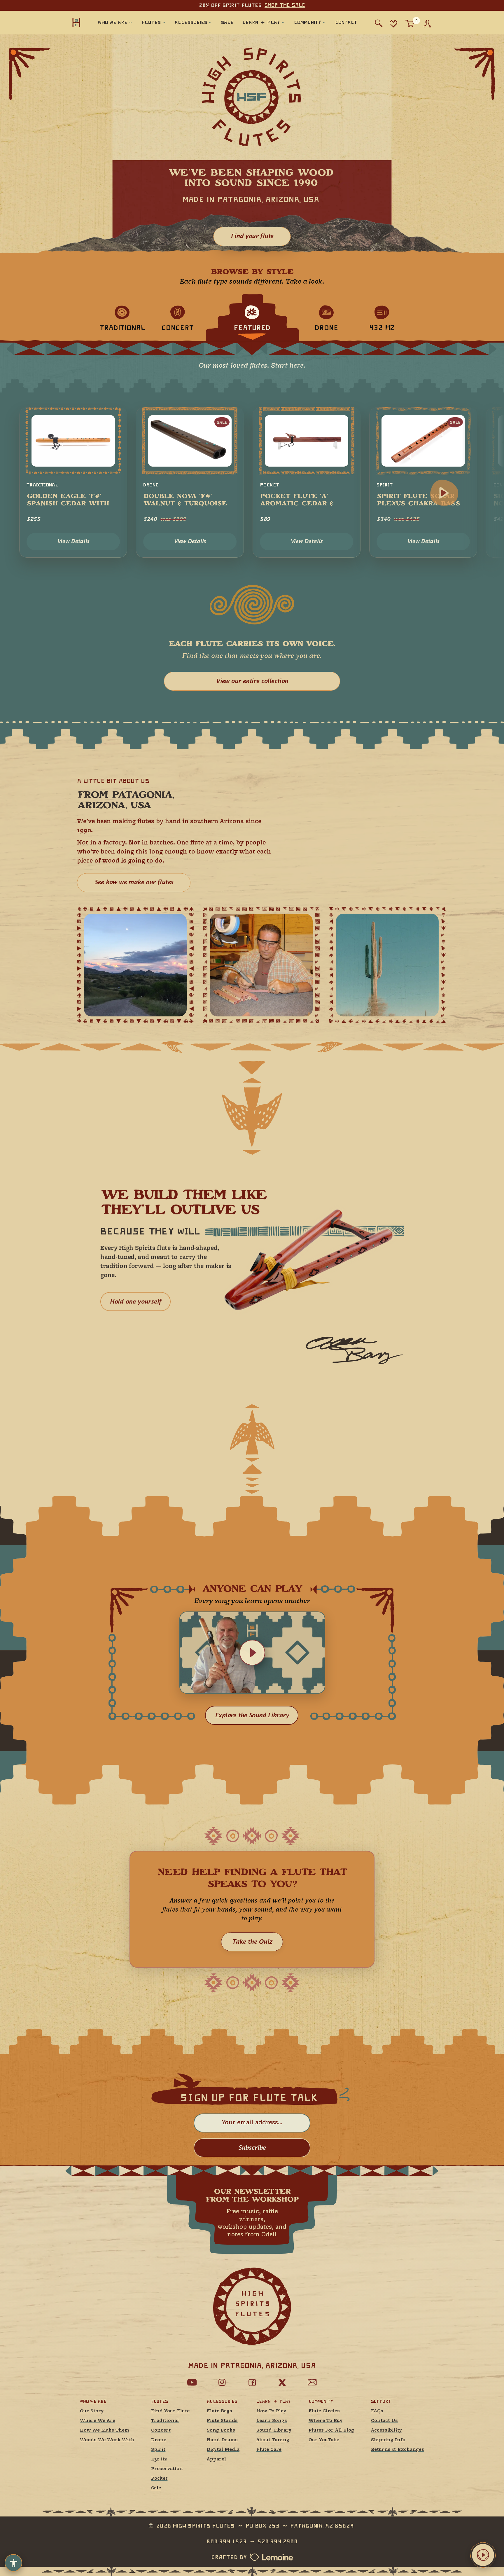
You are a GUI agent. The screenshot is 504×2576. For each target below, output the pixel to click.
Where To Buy (325, 2421)
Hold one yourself (135, 1302)
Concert (161, 2431)
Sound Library (274, 2431)
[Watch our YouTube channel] (192, 2383)
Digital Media (223, 2450)
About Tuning (273, 2440)
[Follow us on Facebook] (252, 2383)
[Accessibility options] (13, 2563)
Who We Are (93, 2401)
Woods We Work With (107, 2440)
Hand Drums (222, 2440)
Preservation (167, 2469)
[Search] (379, 23)
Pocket (159, 2479)
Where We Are (98, 2421)
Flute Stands (222, 2421)
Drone (159, 2440)
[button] (252, 1653)
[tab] (122, 318)
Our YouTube (324, 2440)
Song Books (221, 2431)
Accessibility (386, 2431)
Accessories (222, 2401)
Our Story (92, 2411)
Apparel (216, 2459)
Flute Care (269, 2450)
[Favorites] (393, 23)
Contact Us (384, 2421)
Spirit (158, 2450)
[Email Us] (312, 2383)
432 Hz (159, 2459)
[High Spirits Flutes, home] (76, 22)
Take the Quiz (252, 1942)
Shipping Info (388, 2440)
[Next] (444, 493)
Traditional (165, 2421)
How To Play (271, 2411)
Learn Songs (272, 2421)
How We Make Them (105, 2431)
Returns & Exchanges (398, 2450)
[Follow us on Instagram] (222, 2383)
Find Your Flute (170, 2411)
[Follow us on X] (282, 2383)
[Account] (427, 24)
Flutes (159, 2401)
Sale (156, 2488)
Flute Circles (324, 2411)
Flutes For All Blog (331, 2431)
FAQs (377, 2411)
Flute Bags (219, 2411)
